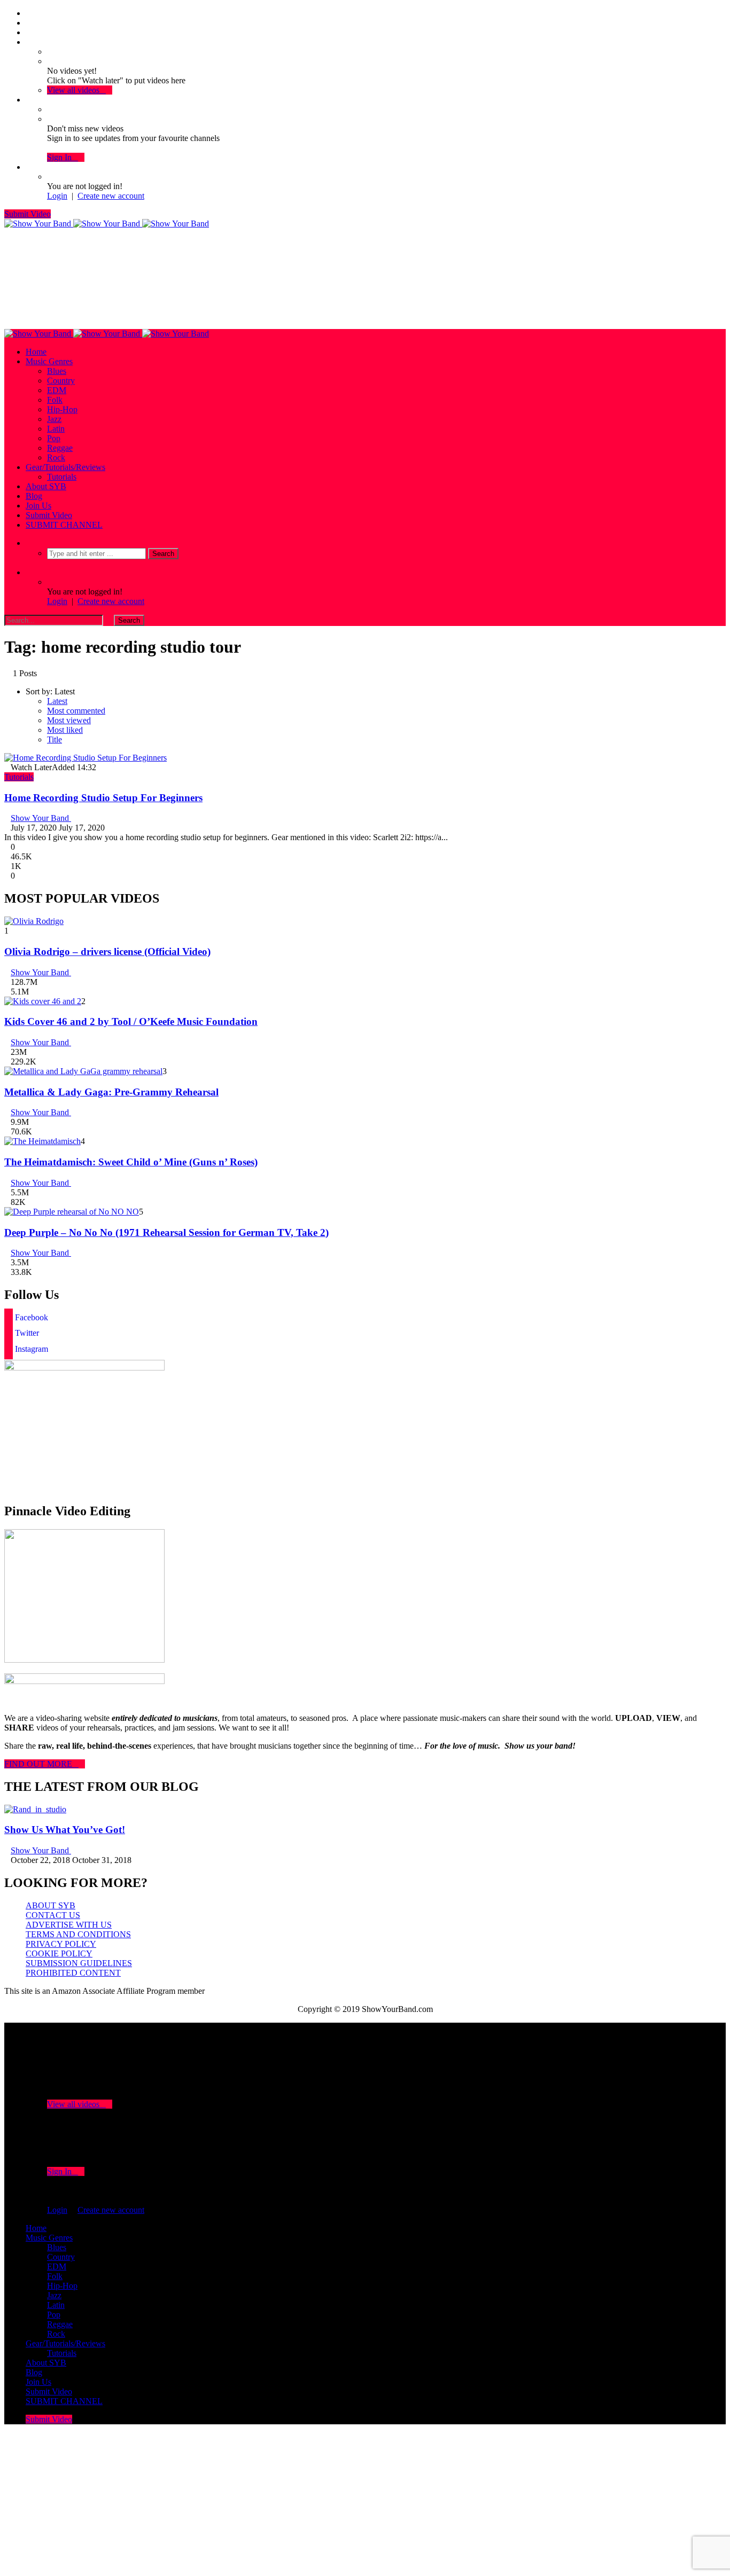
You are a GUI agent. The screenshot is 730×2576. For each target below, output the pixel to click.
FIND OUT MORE (41, 1764)
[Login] (29, 167)
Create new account (111, 196)
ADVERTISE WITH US (69, 1925)
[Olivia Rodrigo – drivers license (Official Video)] (34, 921)
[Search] (29, 543)
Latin (56, 429)
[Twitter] (29, 23)
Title (55, 739)
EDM (57, 390)
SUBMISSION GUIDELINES (79, 1963)
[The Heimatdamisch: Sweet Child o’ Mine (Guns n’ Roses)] (42, 1141)
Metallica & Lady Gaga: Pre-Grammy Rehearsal (111, 1092)
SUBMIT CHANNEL (64, 525)
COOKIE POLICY (59, 1953)
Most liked (65, 730)
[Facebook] (29, 13)
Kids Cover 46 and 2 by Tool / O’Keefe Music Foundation (131, 1021)
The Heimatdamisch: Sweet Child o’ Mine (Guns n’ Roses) (131, 1162)
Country (61, 381)
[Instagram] (29, 32)
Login (57, 196)
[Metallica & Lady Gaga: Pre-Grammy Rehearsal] (83, 1071)
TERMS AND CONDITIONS (78, 1934)
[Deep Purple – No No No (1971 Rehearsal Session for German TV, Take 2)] (72, 1212)
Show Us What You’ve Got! (65, 1830)
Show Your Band (41, 818)
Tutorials (62, 477)
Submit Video (28, 214)
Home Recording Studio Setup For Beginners (103, 798)
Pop (54, 438)
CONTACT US (53, 1915)
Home (36, 352)
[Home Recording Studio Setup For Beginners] (86, 758)
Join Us (38, 506)
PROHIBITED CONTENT (73, 1973)
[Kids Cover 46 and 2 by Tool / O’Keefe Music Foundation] (43, 1001)
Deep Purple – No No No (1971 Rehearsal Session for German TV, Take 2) (166, 1232)
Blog (34, 496)
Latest (57, 701)
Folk (55, 400)
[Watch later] (29, 42)
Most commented (76, 711)
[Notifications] (29, 100)
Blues (57, 371)
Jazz (54, 419)
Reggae (60, 448)
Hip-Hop (62, 409)
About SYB (46, 486)
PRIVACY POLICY (61, 1944)
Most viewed (69, 720)
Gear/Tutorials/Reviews (65, 467)
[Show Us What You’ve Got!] (35, 1809)
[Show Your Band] (107, 224)
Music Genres (49, 361)
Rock (56, 457)
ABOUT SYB (51, 1905)
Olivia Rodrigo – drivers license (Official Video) (107, 952)
